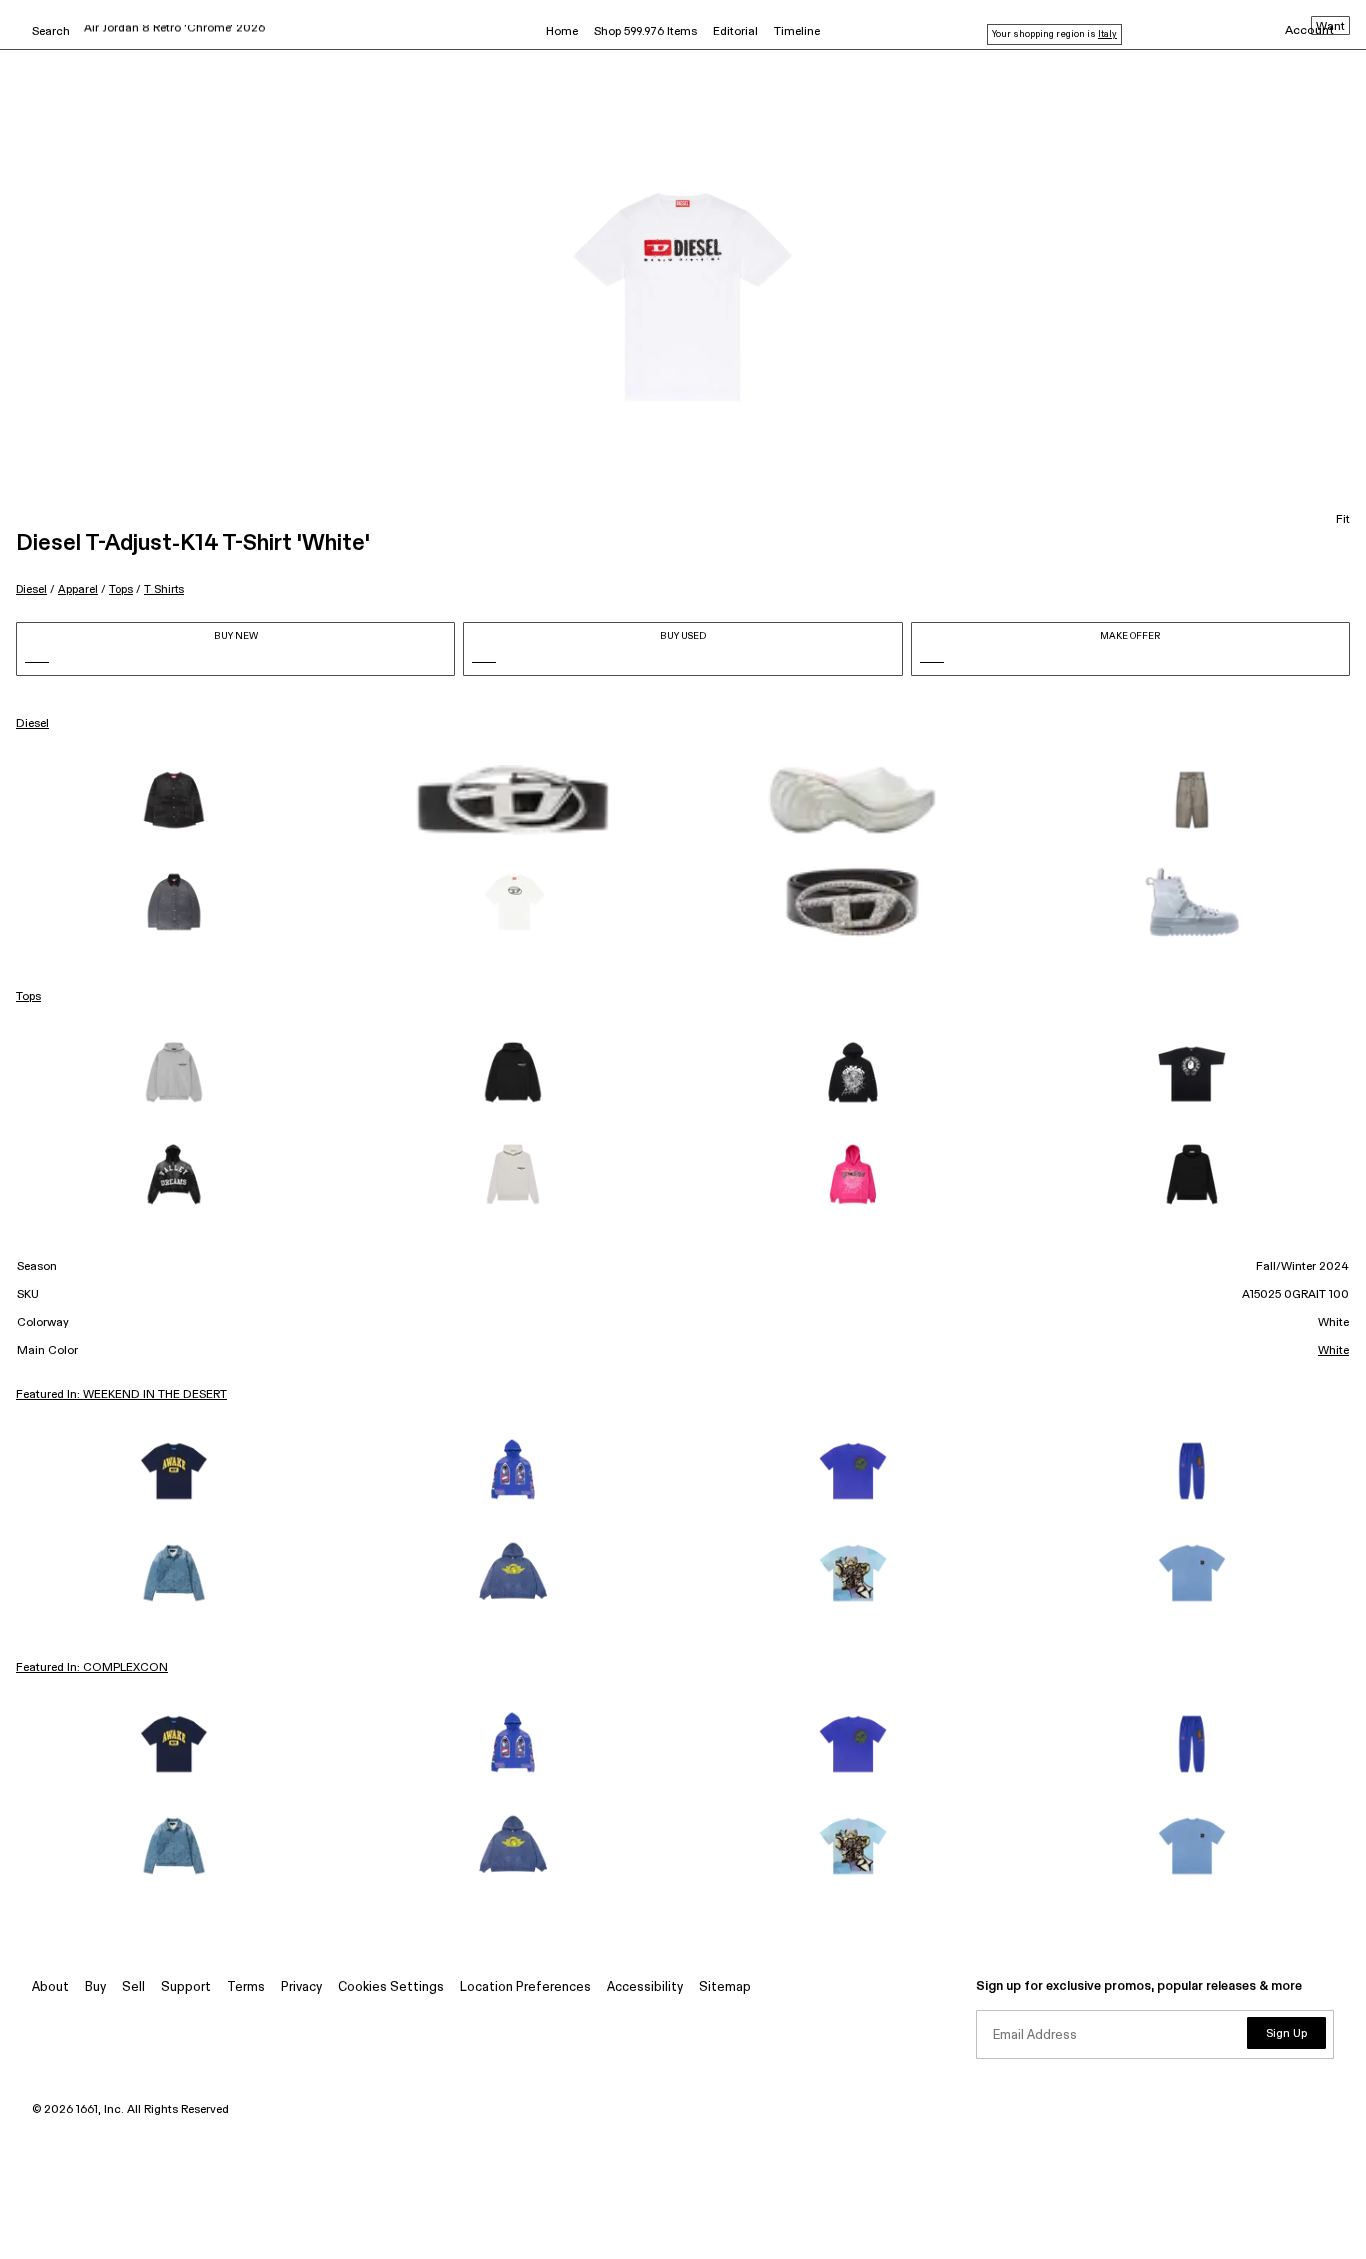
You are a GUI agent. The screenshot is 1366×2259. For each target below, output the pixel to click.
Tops (121, 589)
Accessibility (645, 1987)
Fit (1343, 520)
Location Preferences (525, 1987)
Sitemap (725, 1987)
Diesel (31, 589)
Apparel (78, 589)
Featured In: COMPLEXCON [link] (92, 1668)
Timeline (797, 32)
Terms (246, 1987)
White (1333, 1351)
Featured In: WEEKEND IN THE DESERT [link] (121, 1395)
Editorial (735, 32)
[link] (174, 800)
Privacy (301, 1987)
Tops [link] (28, 997)
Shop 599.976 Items (645, 32)
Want (1330, 27)
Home (562, 32)
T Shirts (164, 589)
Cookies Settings (391, 1987)
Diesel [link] (32, 724)
